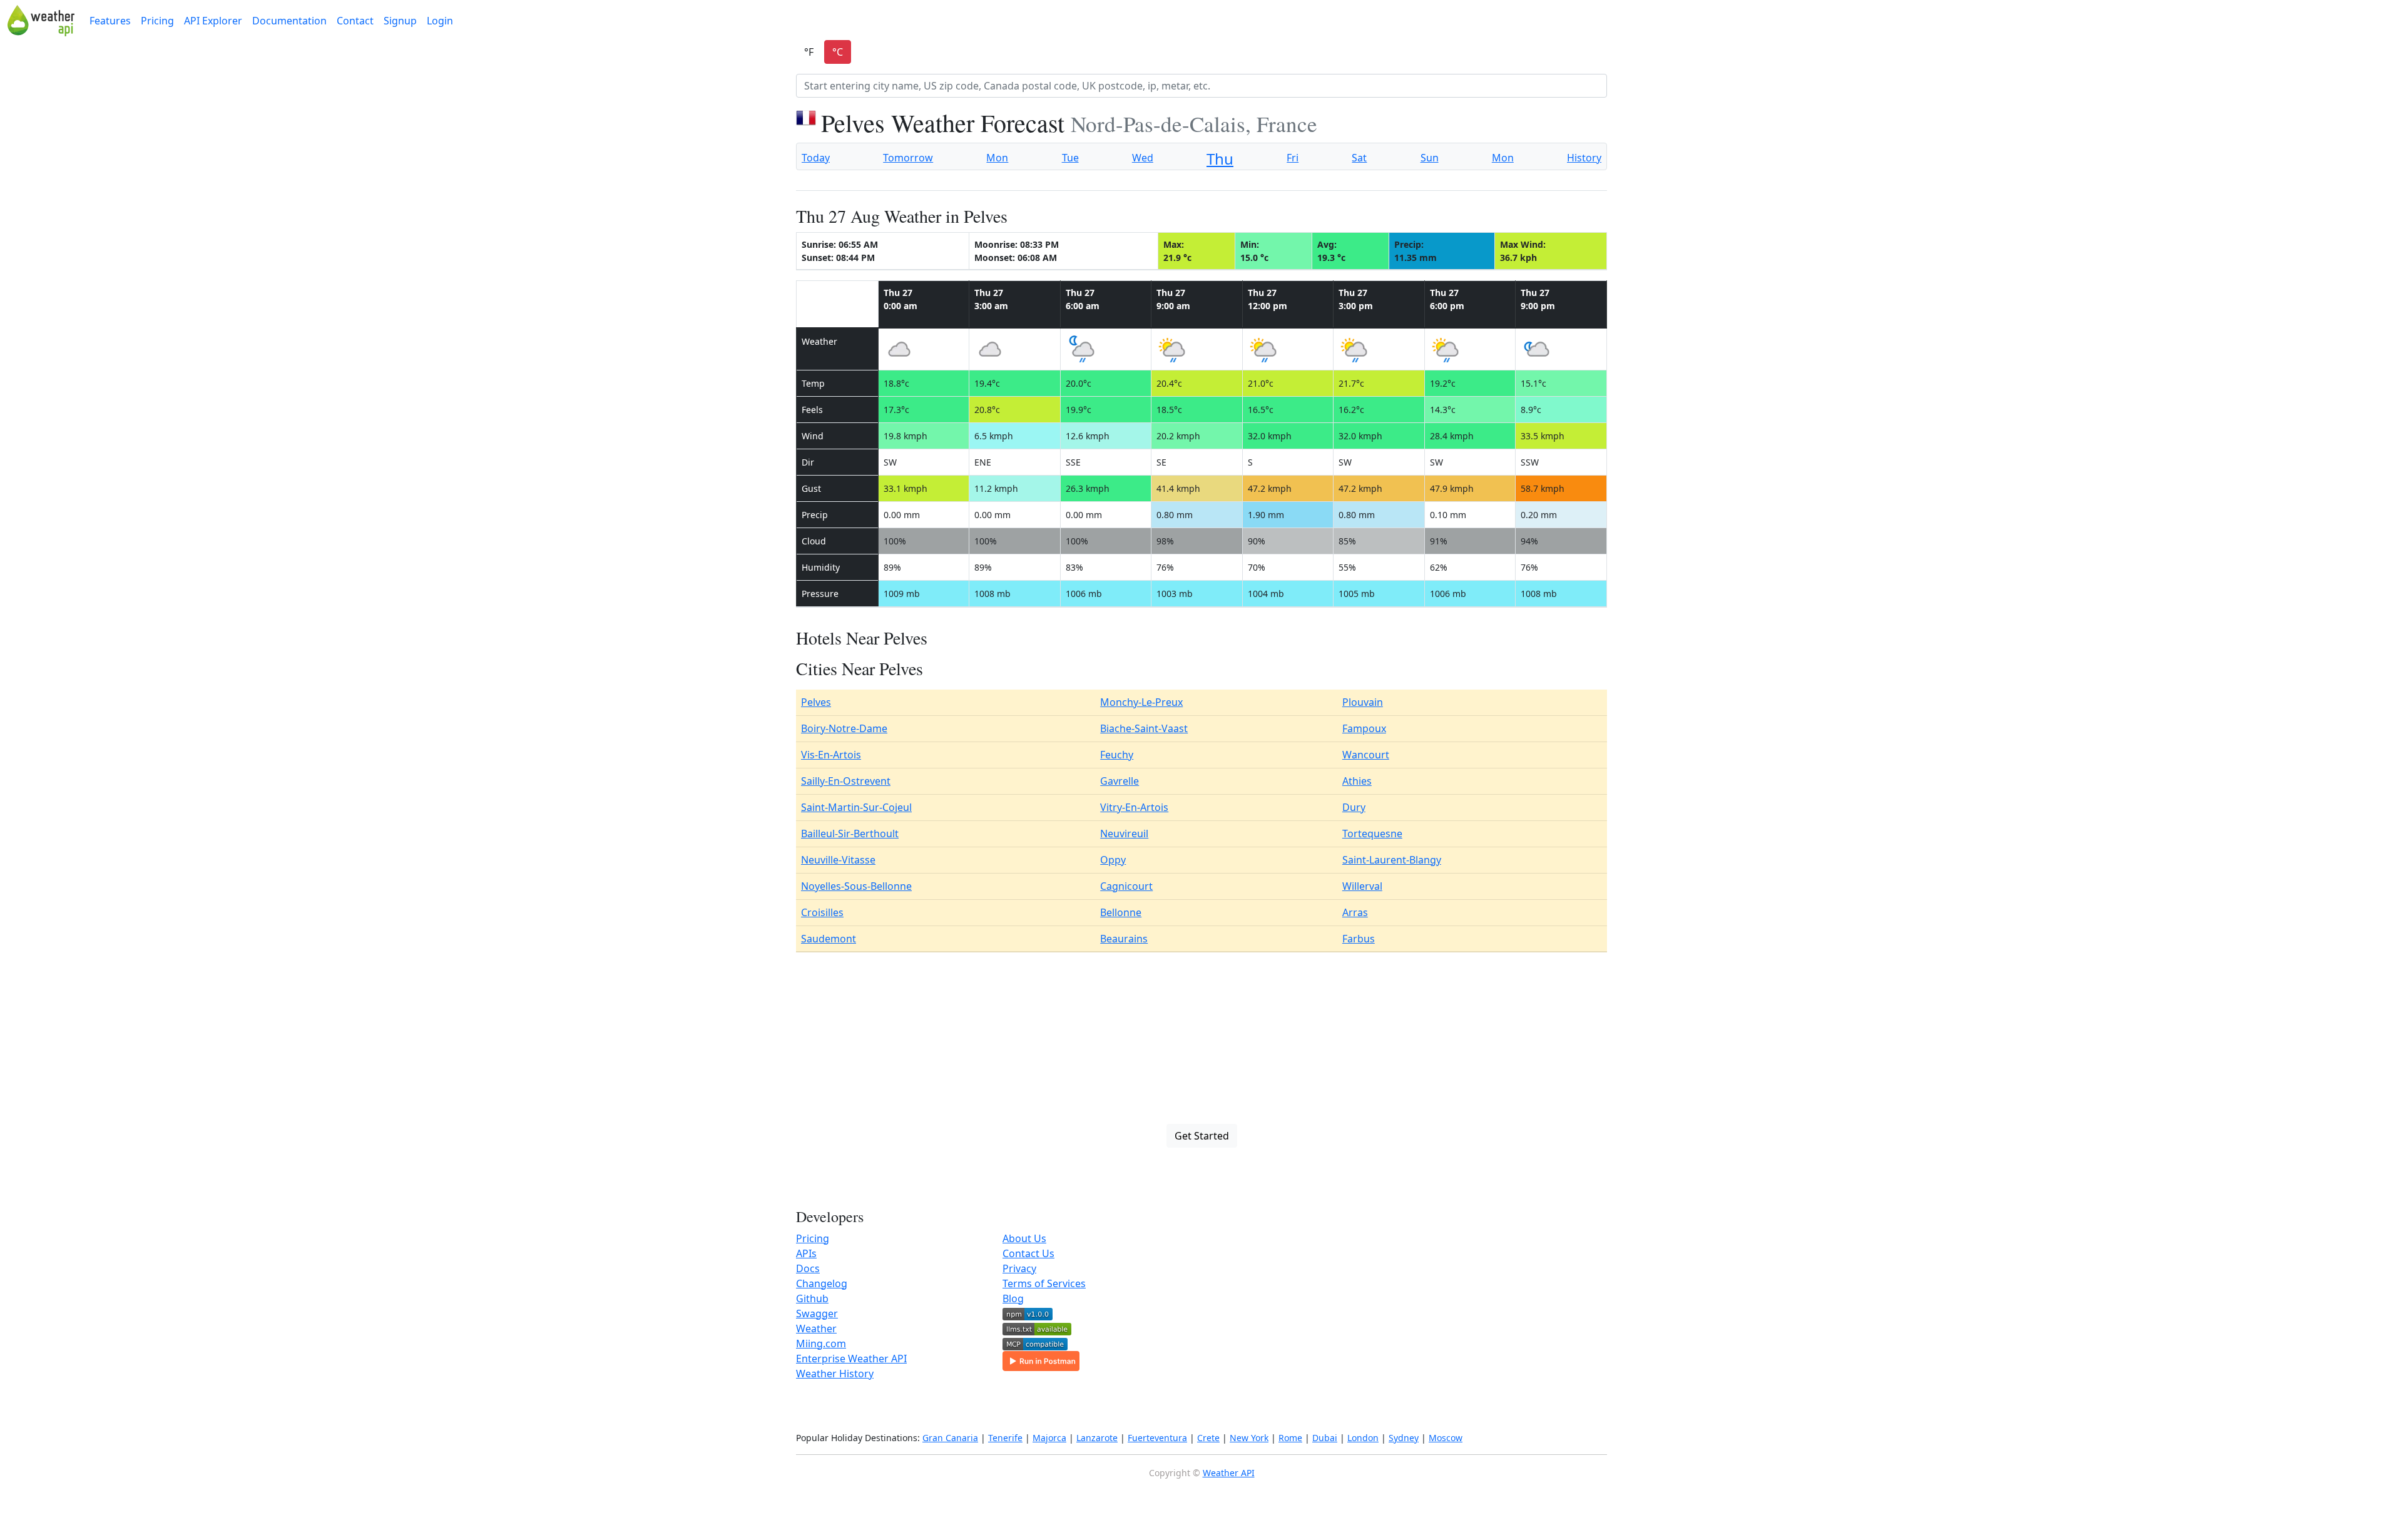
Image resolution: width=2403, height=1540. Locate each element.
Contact (355, 21)
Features (110, 21)
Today (816, 158)
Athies (1357, 781)
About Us (1024, 1238)
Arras (1355, 912)
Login (440, 21)
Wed (1143, 158)
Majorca (1049, 1438)
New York (1249, 1438)
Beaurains (1124, 939)
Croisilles (822, 912)
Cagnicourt (1126, 886)
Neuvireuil (1124, 834)
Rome (1290, 1438)
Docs (808, 1268)
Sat (1359, 158)
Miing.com (821, 1344)
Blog (1013, 1298)
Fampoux (1364, 728)
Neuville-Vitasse (838, 860)
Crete (1208, 1438)
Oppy (1113, 860)
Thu (1220, 159)
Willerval (1362, 886)
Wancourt (1366, 755)
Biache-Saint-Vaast (1144, 728)
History (1584, 158)
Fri (1293, 158)
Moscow (1446, 1438)
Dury (1354, 807)
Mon (997, 158)
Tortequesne (1372, 834)
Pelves (816, 702)
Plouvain (1363, 702)
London (1363, 1438)
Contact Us (1028, 1253)
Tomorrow (908, 158)
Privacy (1019, 1268)
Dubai (1325, 1438)
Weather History (835, 1374)
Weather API (1229, 1473)
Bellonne (1121, 912)
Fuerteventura (1157, 1438)
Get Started (1202, 1136)
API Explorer (213, 21)
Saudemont (829, 939)
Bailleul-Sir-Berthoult (850, 834)
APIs (806, 1253)
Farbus (1359, 939)
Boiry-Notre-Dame (844, 728)
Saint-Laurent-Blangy (1392, 860)
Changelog (822, 1283)
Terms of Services (1044, 1283)
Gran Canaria (950, 1438)
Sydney (1404, 1438)
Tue (1070, 158)
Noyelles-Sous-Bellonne (856, 886)
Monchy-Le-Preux (1141, 702)
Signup (400, 21)
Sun (1430, 158)
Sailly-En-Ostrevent (846, 781)
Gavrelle (1120, 781)
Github (812, 1298)
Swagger (817, 1313)
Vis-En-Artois (831, 755)
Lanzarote (1097, 1438)
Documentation (289, 21)
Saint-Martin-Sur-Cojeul (856, 807)
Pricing (157, 21)
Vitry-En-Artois (1134, 807)
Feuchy (1117, 755)
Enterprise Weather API (851, 1359)
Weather (816, 1328)
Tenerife (1005, 1438)
